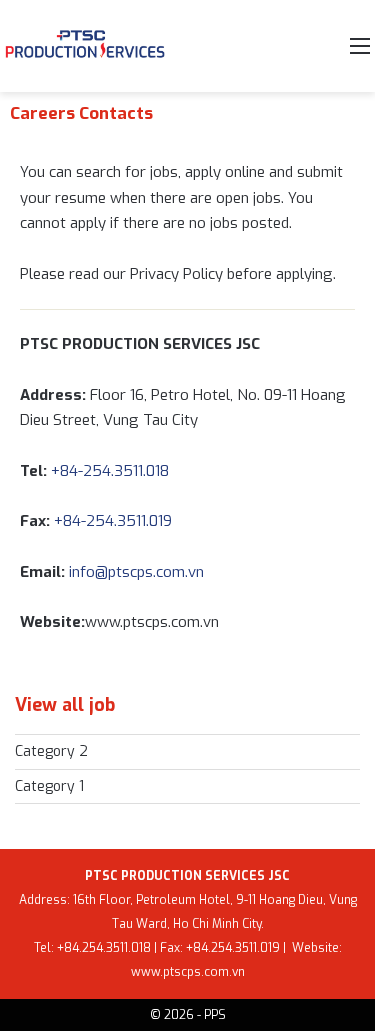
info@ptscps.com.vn (138, 572)
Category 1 (49, 786)
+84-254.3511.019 (113, 521)
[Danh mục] (360, 53)
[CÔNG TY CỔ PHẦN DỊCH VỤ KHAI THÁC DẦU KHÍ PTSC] (85, 46)
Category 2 (51, 751)
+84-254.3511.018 (164, 471)
